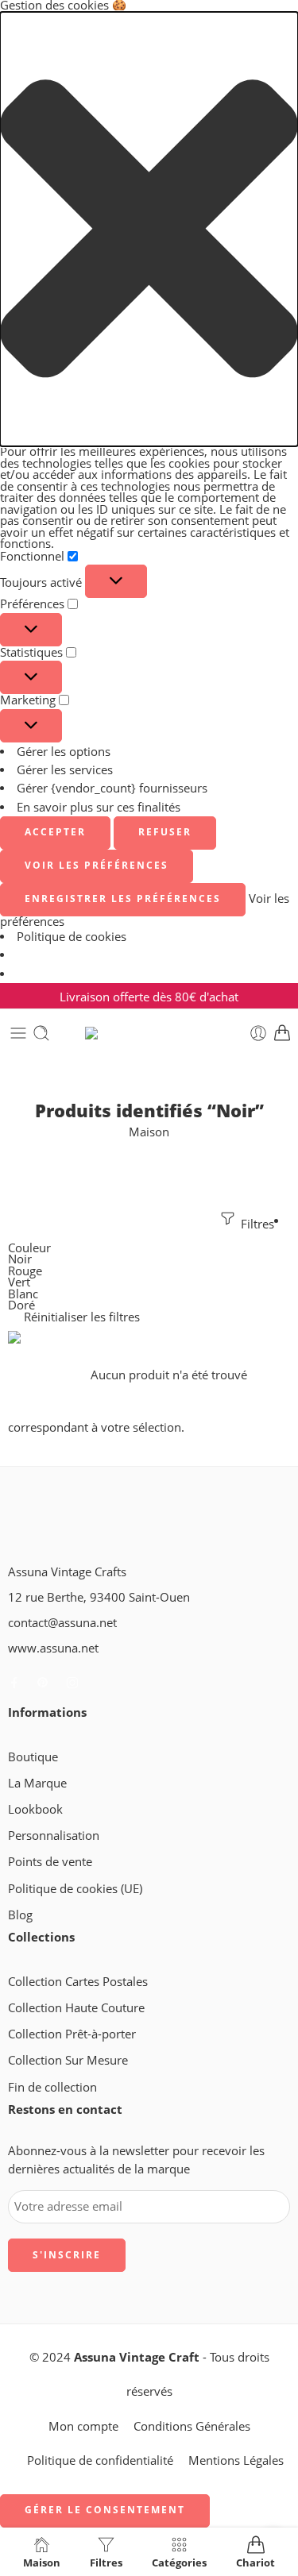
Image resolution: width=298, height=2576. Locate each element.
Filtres (256, 1224)
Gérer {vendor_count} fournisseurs (112, 788)
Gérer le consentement (105, 2510)
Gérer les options (64, 752)
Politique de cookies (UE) (75, 1889)
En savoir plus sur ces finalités (99, 807)
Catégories (179, 2562)
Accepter (55, 832)
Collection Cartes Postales (78, 1982)
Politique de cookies (72, 937)
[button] (149, 229)
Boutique (33, 1757)
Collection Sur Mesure (68, 2060)
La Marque (37, 1783)
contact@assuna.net (62, 1623)
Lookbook (35, 1809)
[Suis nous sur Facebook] (14, 1683)
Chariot (255, 2562)
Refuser (165, 832)
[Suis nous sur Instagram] (72, 1683)
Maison (149, 1132)
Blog (20, 1915)
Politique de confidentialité (100, 2460)
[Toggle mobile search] (41, 1033)
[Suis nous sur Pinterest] (43, 1683)
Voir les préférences (97, 865)
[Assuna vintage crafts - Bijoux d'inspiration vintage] (149, 1033)
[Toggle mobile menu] (18, 1033)
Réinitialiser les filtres (82, 1317)
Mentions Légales (236, 2460)
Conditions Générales (192, 2426)
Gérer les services (65, 770)
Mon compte (83, 2426)
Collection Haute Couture (76, 2008)
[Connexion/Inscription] (258, 1033)
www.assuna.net (53, 1648)
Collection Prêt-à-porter (72, 2034)
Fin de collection (52, 2087)
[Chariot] (282, 1033)
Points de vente (50, 1862)
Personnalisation (54, 1836)
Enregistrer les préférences (123, 899)
